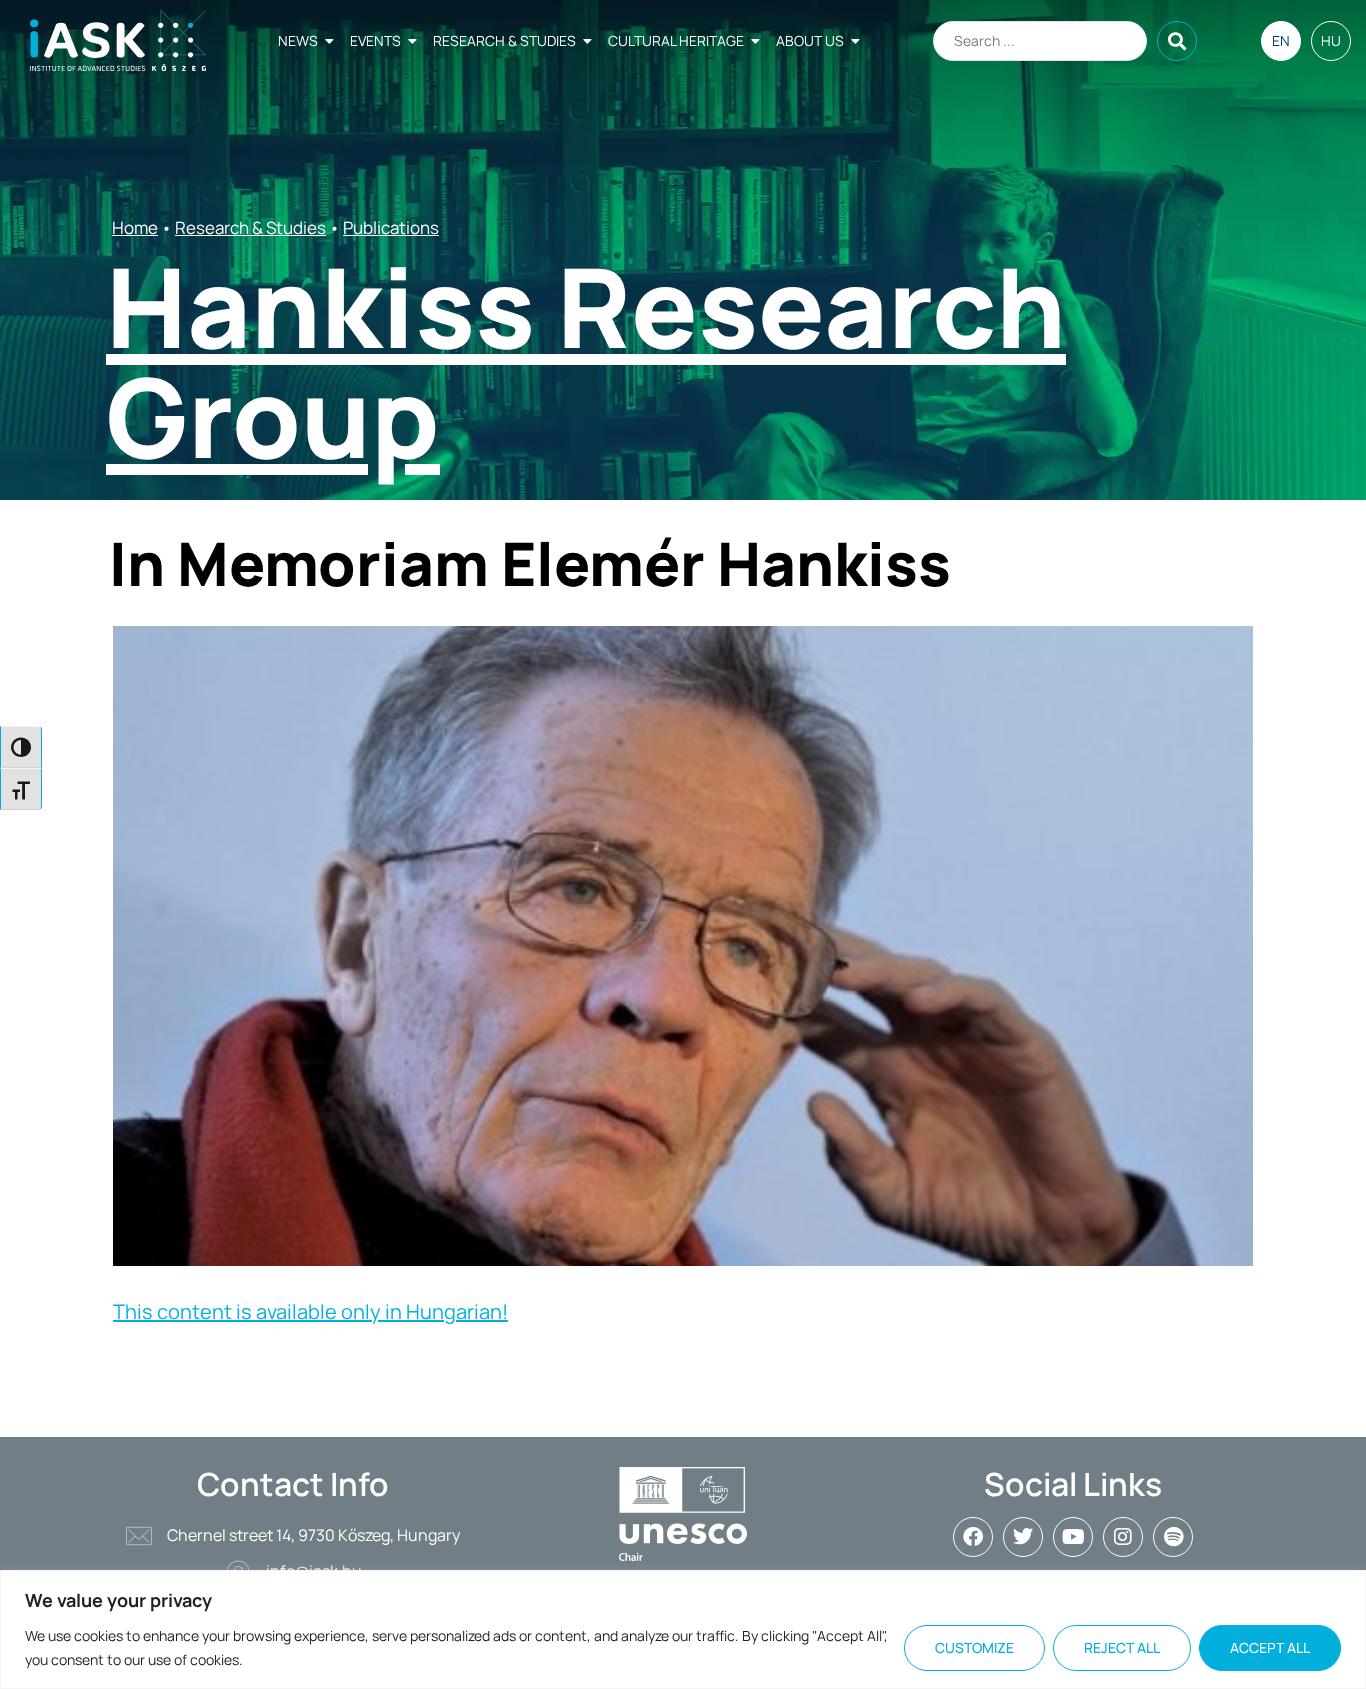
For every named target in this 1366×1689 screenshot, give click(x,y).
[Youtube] (1073, 1537)
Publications (391, 227)
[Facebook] (973, 1537)
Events (375, 40)
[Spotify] (1173, 1537)
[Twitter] (1023, 1537)
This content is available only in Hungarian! (310, 1311)
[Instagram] (1123, 1537)
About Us (810, 40)
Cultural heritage (676, 40)
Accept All (1270, 1647)
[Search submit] (1177, 41)
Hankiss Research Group (586, 361)
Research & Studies (504, 40)
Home (135, 227)
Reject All (1122, 1647)
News (298, 40)
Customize (974, 1647)
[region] (683, 1629)
